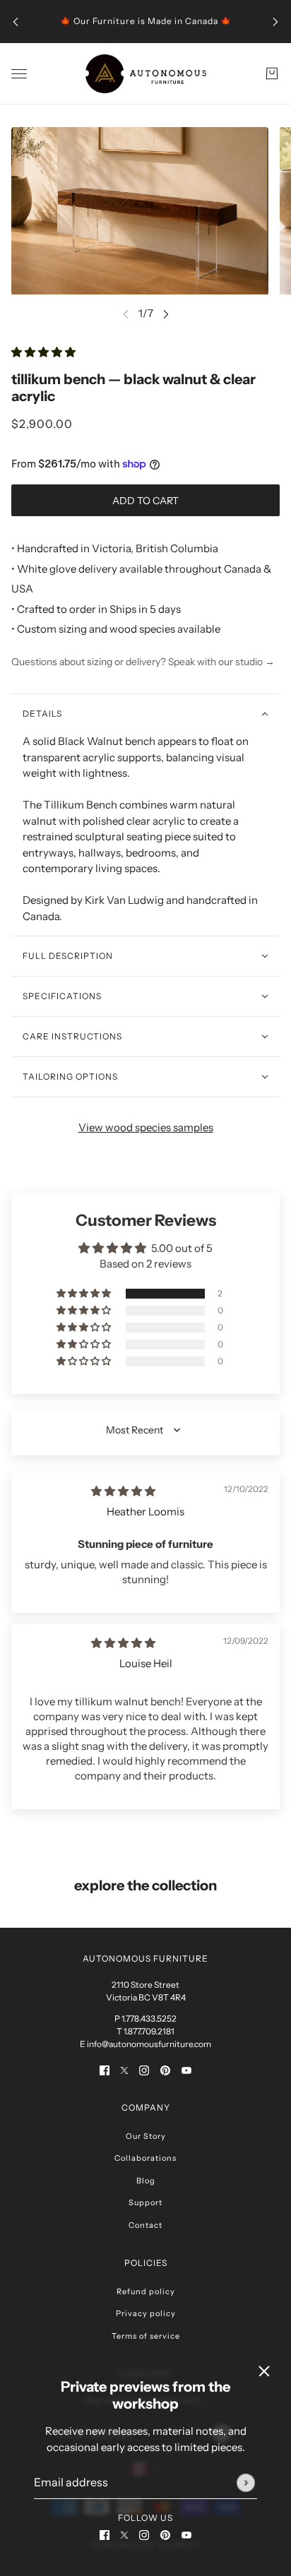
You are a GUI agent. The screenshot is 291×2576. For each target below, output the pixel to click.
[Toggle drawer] (19, 74)
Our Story (146, 2136)
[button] (43, 352)
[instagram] (144, 2535)
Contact (145, 2225)
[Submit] (246, 2483)
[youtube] (186, 2535)
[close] (264, 2371)
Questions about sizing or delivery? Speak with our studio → (143, 662)
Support (145, 2202)
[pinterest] (165, 2535)
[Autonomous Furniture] (146, 74)
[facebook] (105, 2535)
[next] (275, 22)
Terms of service (146, 2336)
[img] (123, 1491)
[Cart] (272, 73)
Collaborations (145, 2158)
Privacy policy (146, 2313)
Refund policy (146, 2291)
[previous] (16, 22)
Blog (146, 2181)
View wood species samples (146, 1127)
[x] (124, 2535)
